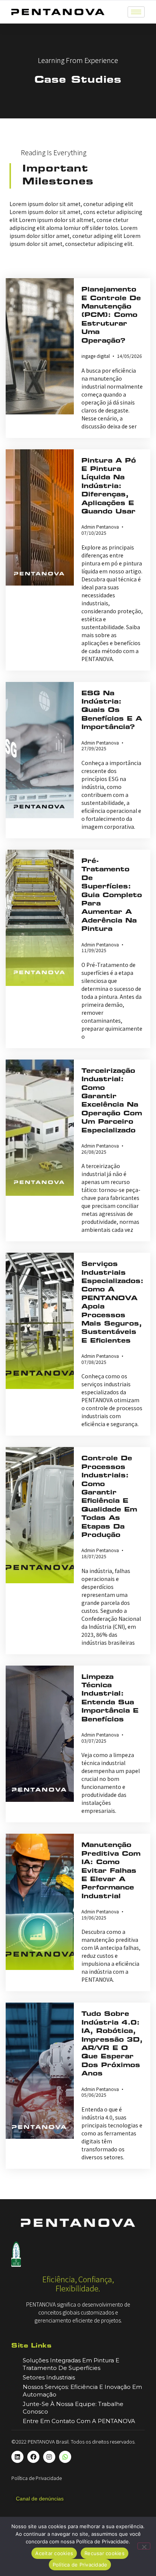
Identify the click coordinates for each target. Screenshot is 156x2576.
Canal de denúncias (40, 2499)
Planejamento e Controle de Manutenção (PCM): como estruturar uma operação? (111, 315)
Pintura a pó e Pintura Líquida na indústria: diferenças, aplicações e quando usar (109, 487)
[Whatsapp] (65, 2457)
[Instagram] (49, 2457)
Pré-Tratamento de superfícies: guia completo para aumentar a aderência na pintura (112, 895)
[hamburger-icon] (136, 12)
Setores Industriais (49, 2377)
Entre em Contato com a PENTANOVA (79, 2421)
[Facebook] (33, 2457)
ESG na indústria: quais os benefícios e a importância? (112, 711)
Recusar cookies (105, 2553)
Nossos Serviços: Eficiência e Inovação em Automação (82, 2391)
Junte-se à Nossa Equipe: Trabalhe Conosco (73, 2408)
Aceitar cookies (54, 2553)
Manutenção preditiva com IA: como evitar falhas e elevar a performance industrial (111, 1871)
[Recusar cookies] (144, 2546)
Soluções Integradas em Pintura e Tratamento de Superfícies (71, 2364)
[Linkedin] (17, 2457)
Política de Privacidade (37, 2478)
